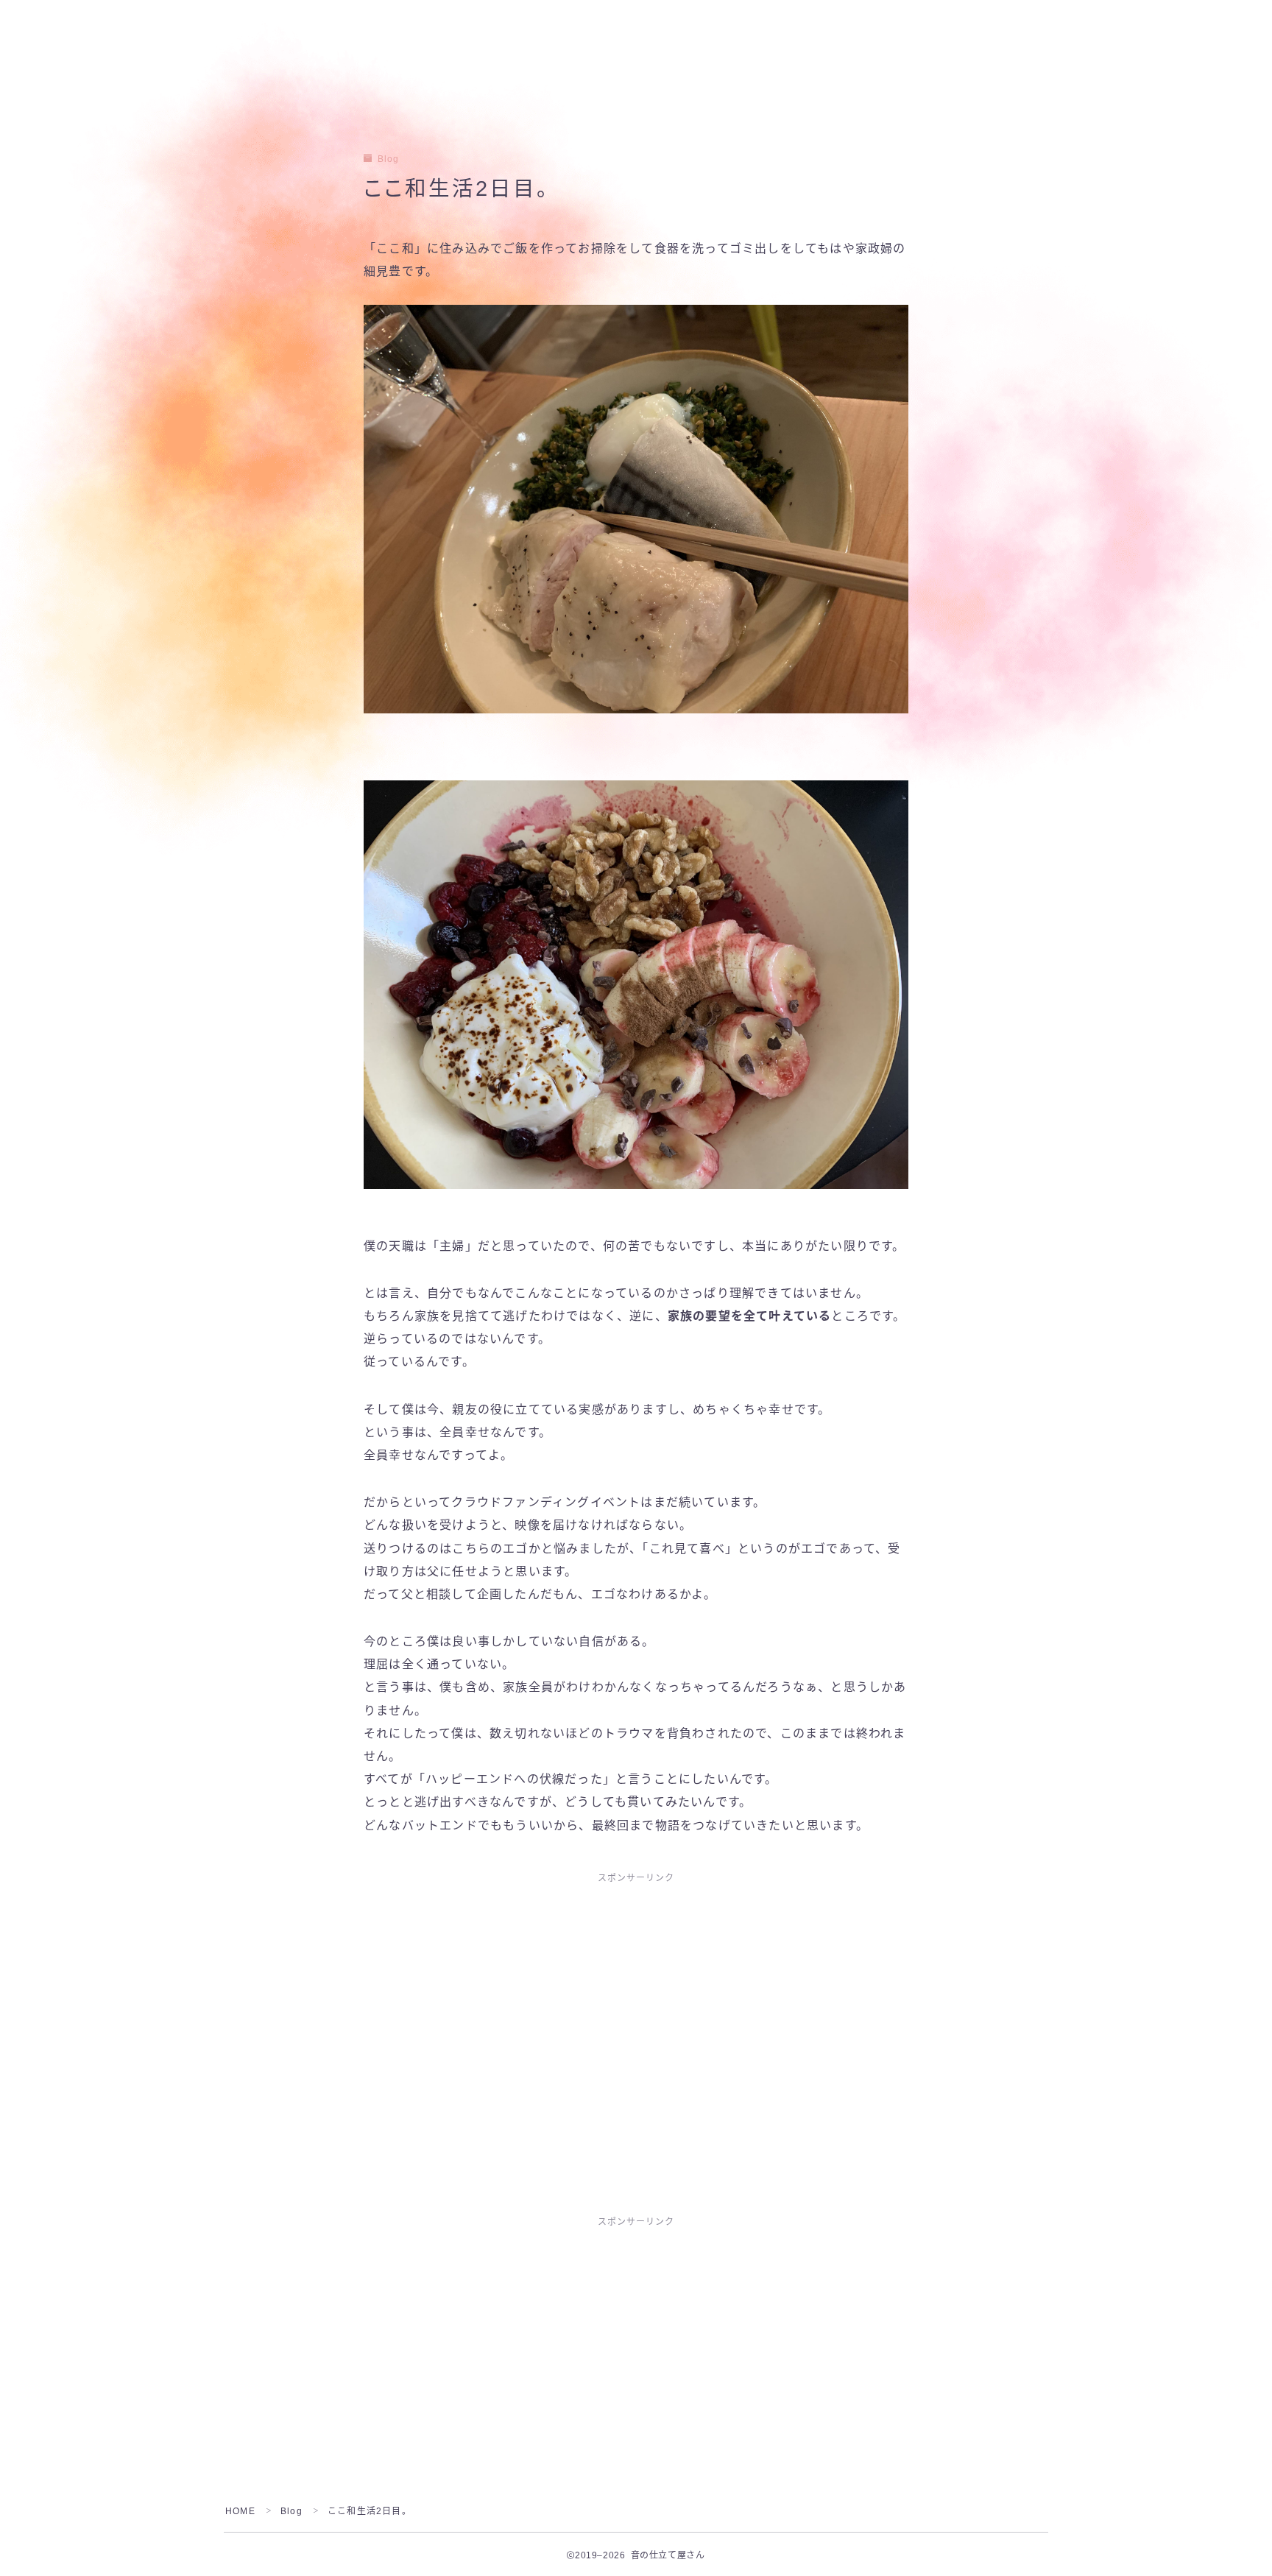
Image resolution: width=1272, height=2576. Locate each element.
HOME (240, 2511)
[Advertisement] (636, 2003)
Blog (388, 159)
